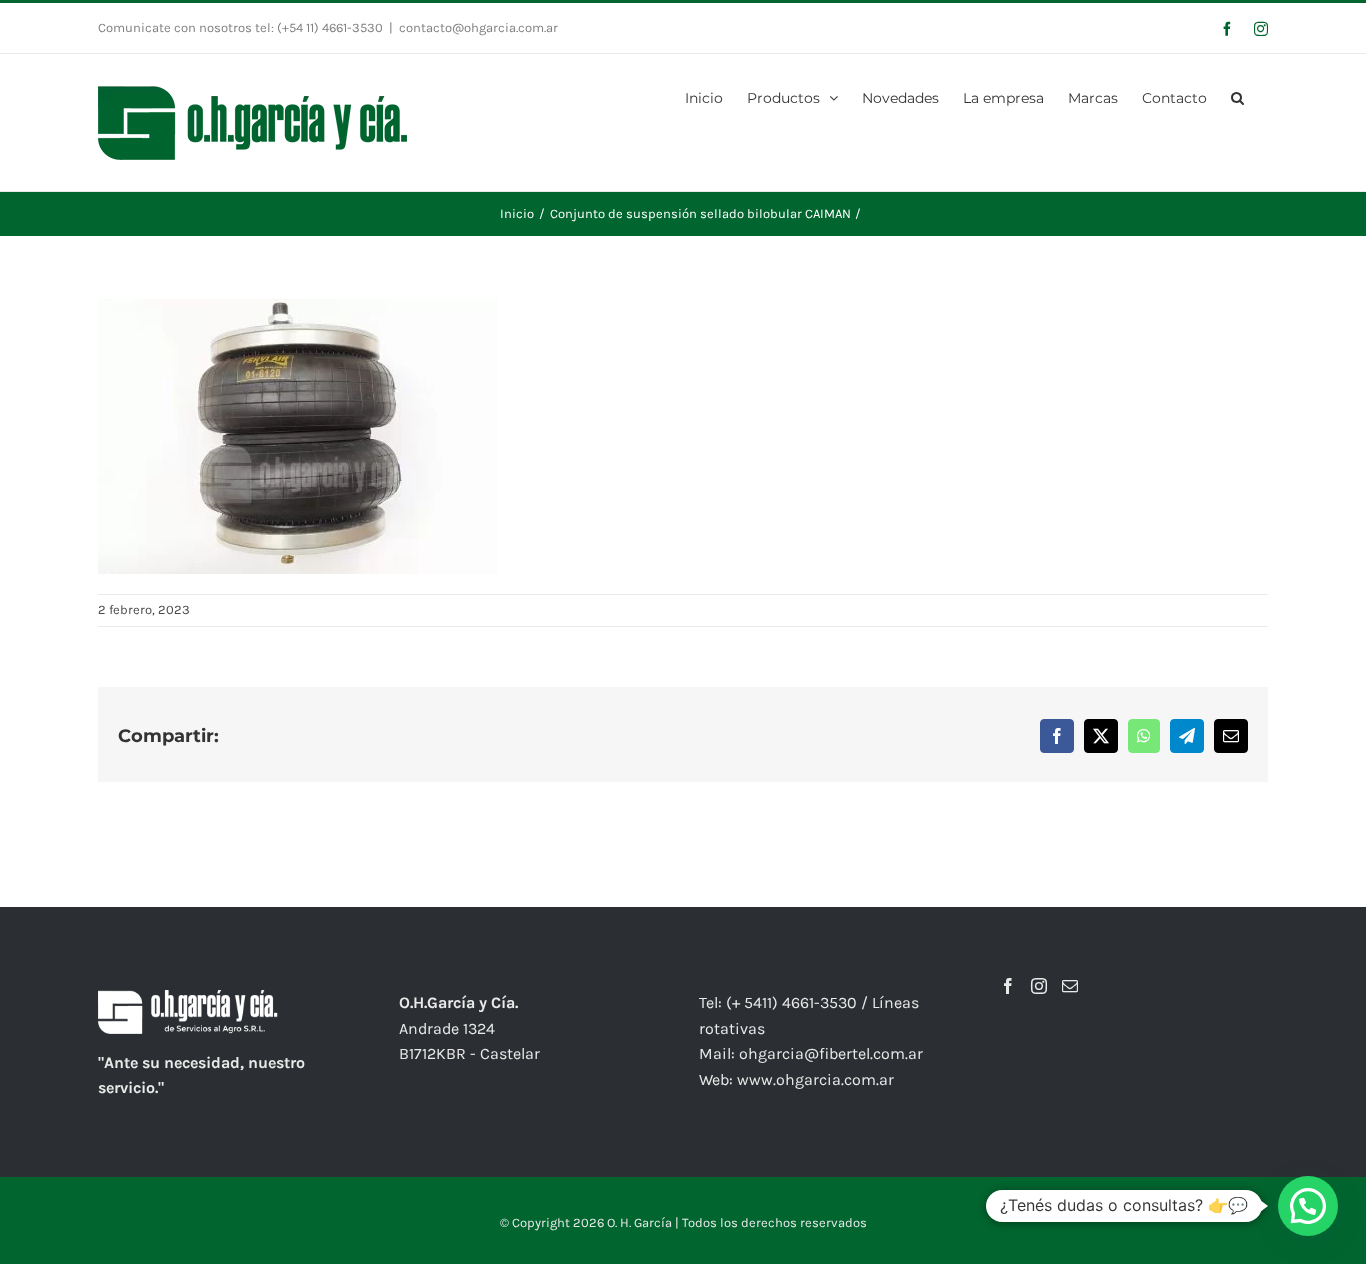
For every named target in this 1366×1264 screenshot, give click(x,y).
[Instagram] (1039, 986)
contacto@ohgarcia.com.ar (478, 27)
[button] (1237, 96)
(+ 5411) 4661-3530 (791, 1002)
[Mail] (1070, 986)
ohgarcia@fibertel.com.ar (831, 1053)
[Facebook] (1008, 986)
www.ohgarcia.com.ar (815, 1079)
